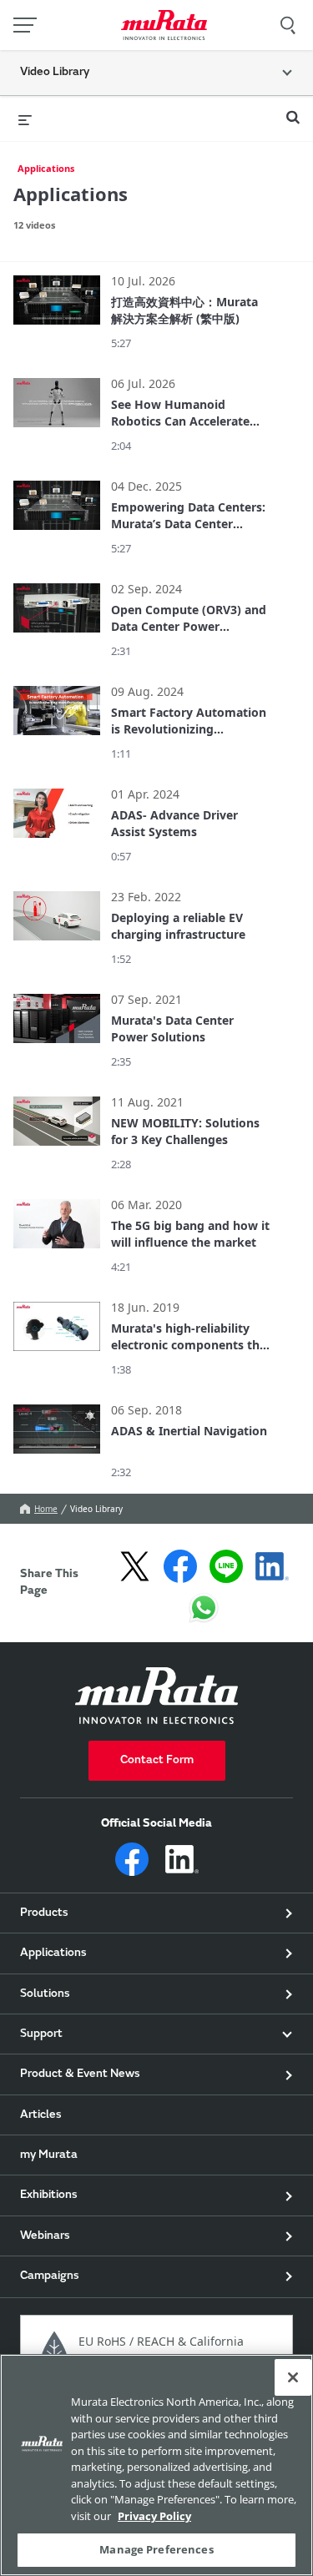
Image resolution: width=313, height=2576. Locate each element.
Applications (46, 168)
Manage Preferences (156, 2549)
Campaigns (50, 2276)
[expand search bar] (293, 110)
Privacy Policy (154, 2516)
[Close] (293, 2377)
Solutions (45, 1994)
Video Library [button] (55, 73)
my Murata (49, 2155)
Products (44, 1913)
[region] (156, 2465)
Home (46, 1509)
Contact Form (157, 1761)
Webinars (45, 2236)
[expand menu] (25, 118)
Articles (41, 2115)
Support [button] (41, 2034)
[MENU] (25, 25)
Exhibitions (49, 2195)
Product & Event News (80, 2074)
